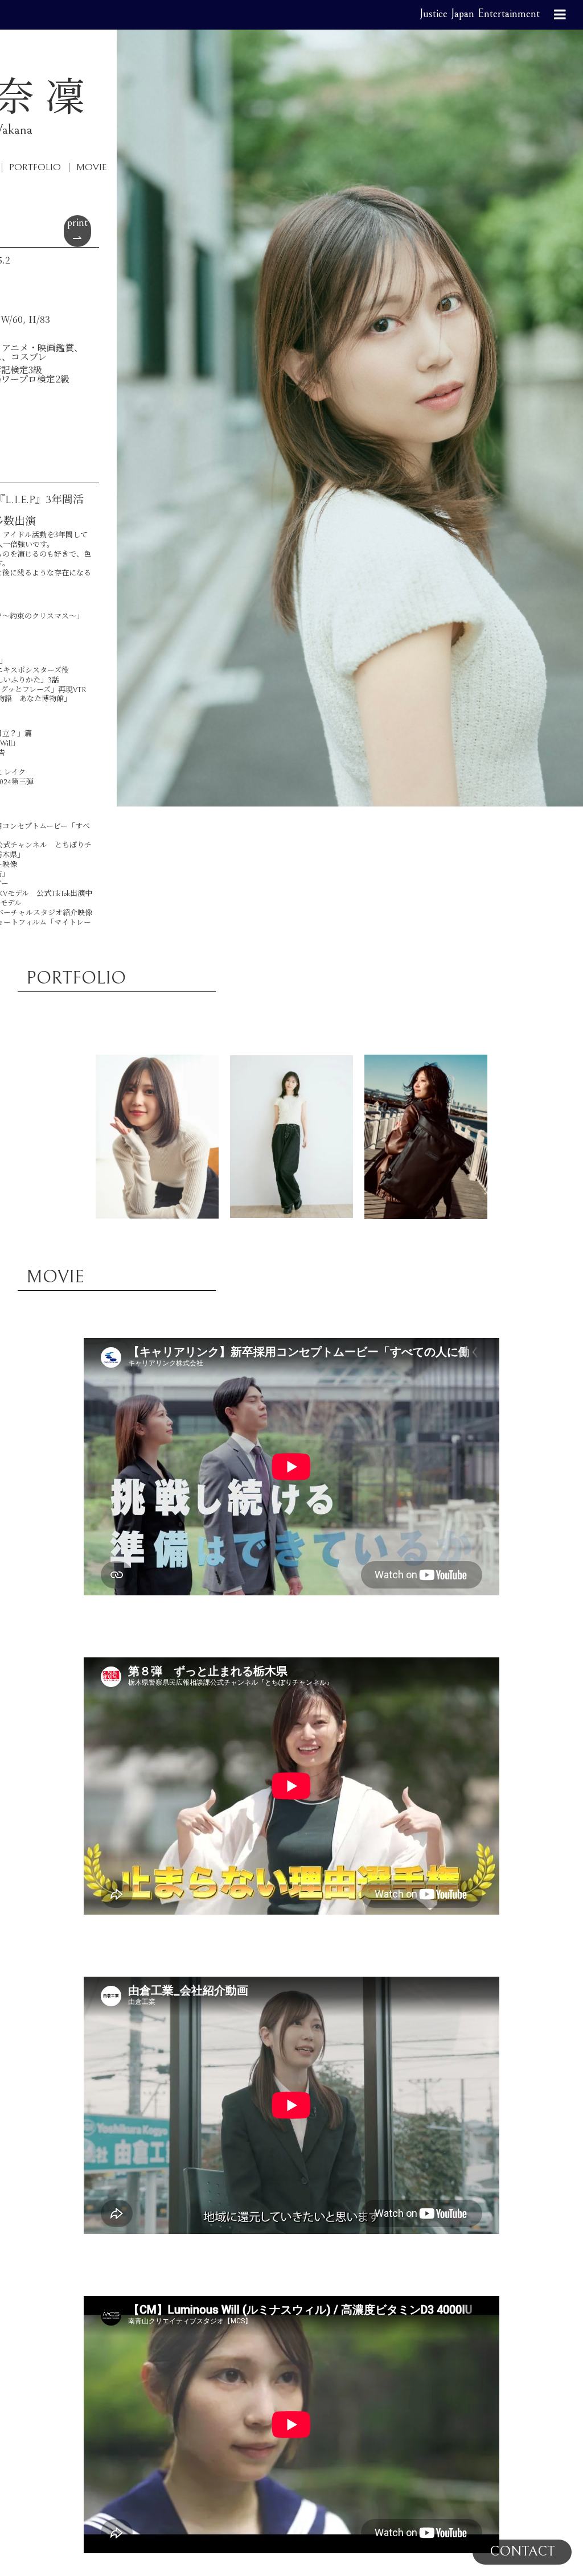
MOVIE (92, 167)
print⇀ (77, 231)
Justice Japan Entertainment (480, 14)
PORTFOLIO (35, 167)
